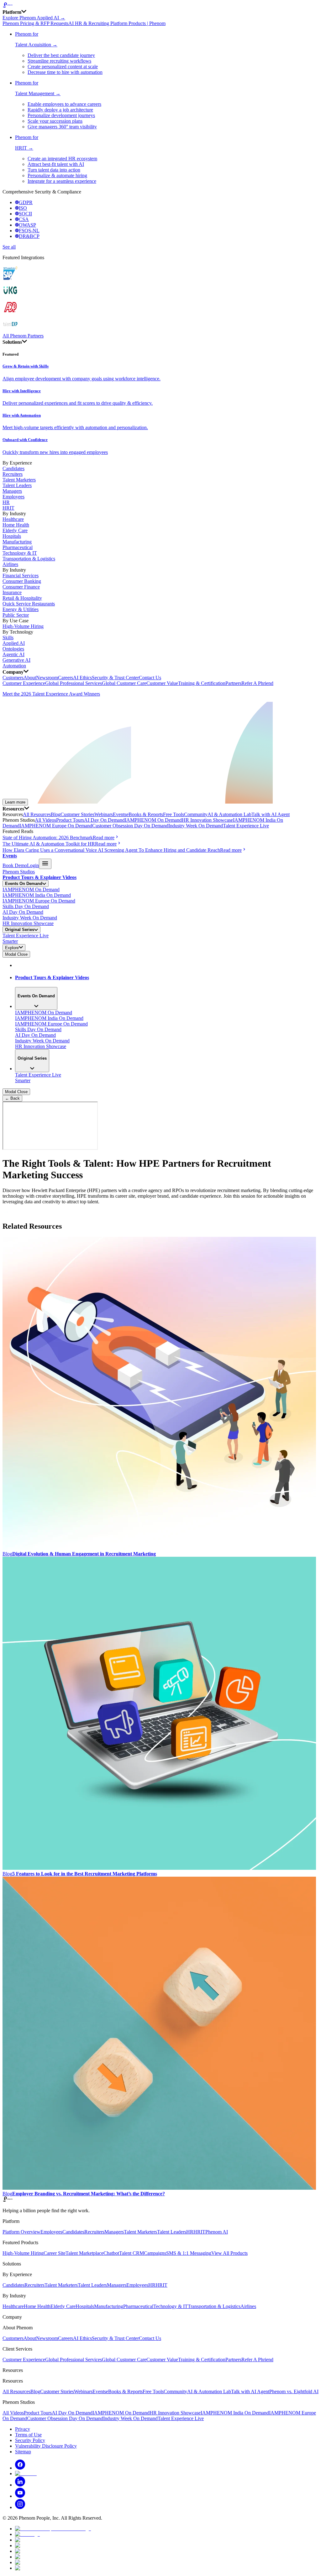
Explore (12, 948)
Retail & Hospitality (22, 598)
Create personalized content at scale (63, 67)
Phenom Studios (19, 872)
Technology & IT (20, 553)
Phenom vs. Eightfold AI (294, 2391)
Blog (56, 814)
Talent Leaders (17, 485)
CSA (24, 219)
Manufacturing (17, 542)
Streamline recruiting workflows (59, 61)
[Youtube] (20, 2496)
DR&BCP (29, 236)
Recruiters (13, 474)
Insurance (12, 592)
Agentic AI (13, 654)
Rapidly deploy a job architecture (60, 110)
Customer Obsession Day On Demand (130, 826)
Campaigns (155, 2253)
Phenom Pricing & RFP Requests (35, 23)
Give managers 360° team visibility (62, 127)
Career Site (55, 2253)
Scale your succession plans (55, 121)
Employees (13, 497)
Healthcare (13, 519)
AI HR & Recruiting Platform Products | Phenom (117, 23)
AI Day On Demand (104, 820)
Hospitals (12, 536)
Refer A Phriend (257, 683)
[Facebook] (20, 2468)
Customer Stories (77, 814)
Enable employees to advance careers (64, 104)
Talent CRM (132, 2253)
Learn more (15, 802)
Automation (14, 666)
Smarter (10, 941)
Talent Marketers (19, 480)
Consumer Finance (21, 587)
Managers (12, 491)
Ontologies (13, 649)
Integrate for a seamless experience (62, 181)
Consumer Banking (22, 581)
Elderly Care (15, 530)
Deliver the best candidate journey (61, 55)
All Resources (37, 814)
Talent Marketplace (84, 2253)
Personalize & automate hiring (57, 175)
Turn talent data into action (54, 170)
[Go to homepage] (160, 6)
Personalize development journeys (61, 115)
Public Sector (16, 615)
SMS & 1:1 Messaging (189, 2253)
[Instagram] (20, 2507)
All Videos (45, 820)
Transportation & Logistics (29, 559)
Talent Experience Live (246, 826)
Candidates (13, 468)
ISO (23, 208)
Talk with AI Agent (271, 814)
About (30, 678)
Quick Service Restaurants (29, 604)
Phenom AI (217, 2232)
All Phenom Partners (23, 336)
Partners (233, 683)
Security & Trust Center (115, 678)
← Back (12, 1098)
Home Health (16, 525)
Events (120, 814)
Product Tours (70, 820)
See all (9, 247)
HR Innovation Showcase (207, 820)
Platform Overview (21, 2232)
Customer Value (162, 683)
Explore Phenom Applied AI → (34, 18)
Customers (13, 678)
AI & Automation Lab (229, 814)
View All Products (229, 2253)
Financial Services (21, 576)
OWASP (27, 225)
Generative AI (16, 660)
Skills (8, 638)
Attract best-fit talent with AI (56, 164)
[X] (26, 2473)
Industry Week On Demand (196, 826)
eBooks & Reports (145, 814)
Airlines (10, 564)
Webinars (104, 814)
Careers (66, 678)
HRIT (8, 508)
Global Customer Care (124, 683)
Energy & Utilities (21, 609)
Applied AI (14, 643)
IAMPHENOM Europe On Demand (56, 826)
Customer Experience (24, 683)
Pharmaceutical (18, 547)
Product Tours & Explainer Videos (39, 877)
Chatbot (111, 2253)
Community (196, 814)
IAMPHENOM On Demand (153, 820)
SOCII (25, 214)
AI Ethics (82, 678)
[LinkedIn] (20, 2485)
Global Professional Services (74, 683)
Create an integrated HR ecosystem (62, 159)
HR (6, 502)
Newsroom (47, 678)
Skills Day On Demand (26, 906)
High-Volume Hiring (23, 626)
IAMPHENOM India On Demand (37, 895)
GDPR (26, 202)
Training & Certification (202, 683)
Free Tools (174, 814)
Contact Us (150, 678)
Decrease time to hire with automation (65, 72)
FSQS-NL (29, 231)
